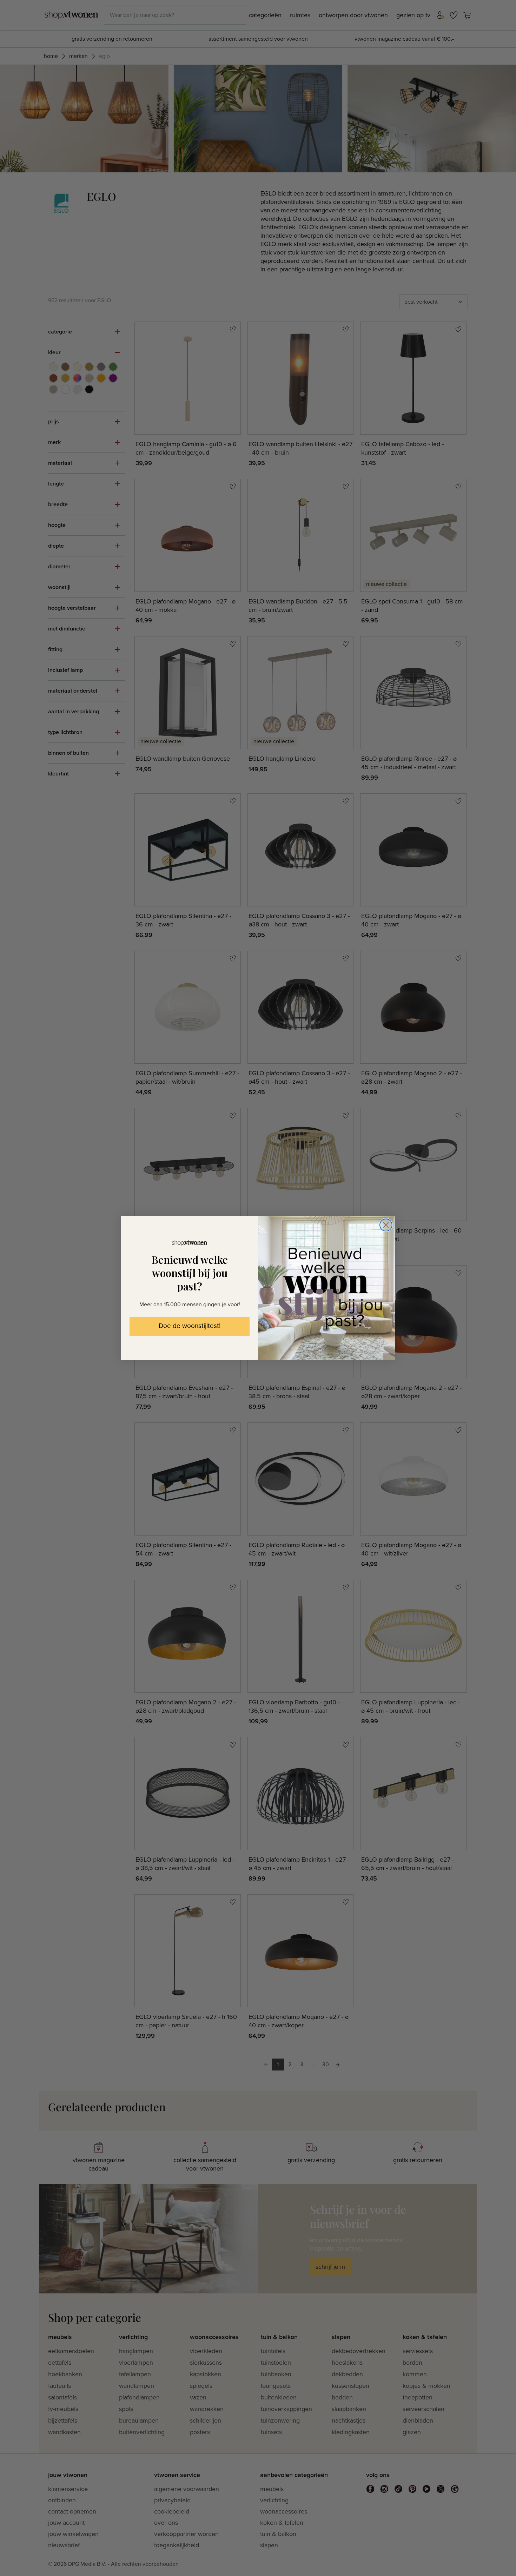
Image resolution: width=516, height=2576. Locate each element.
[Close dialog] (386, 1225)
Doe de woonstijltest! (190, 1326)
